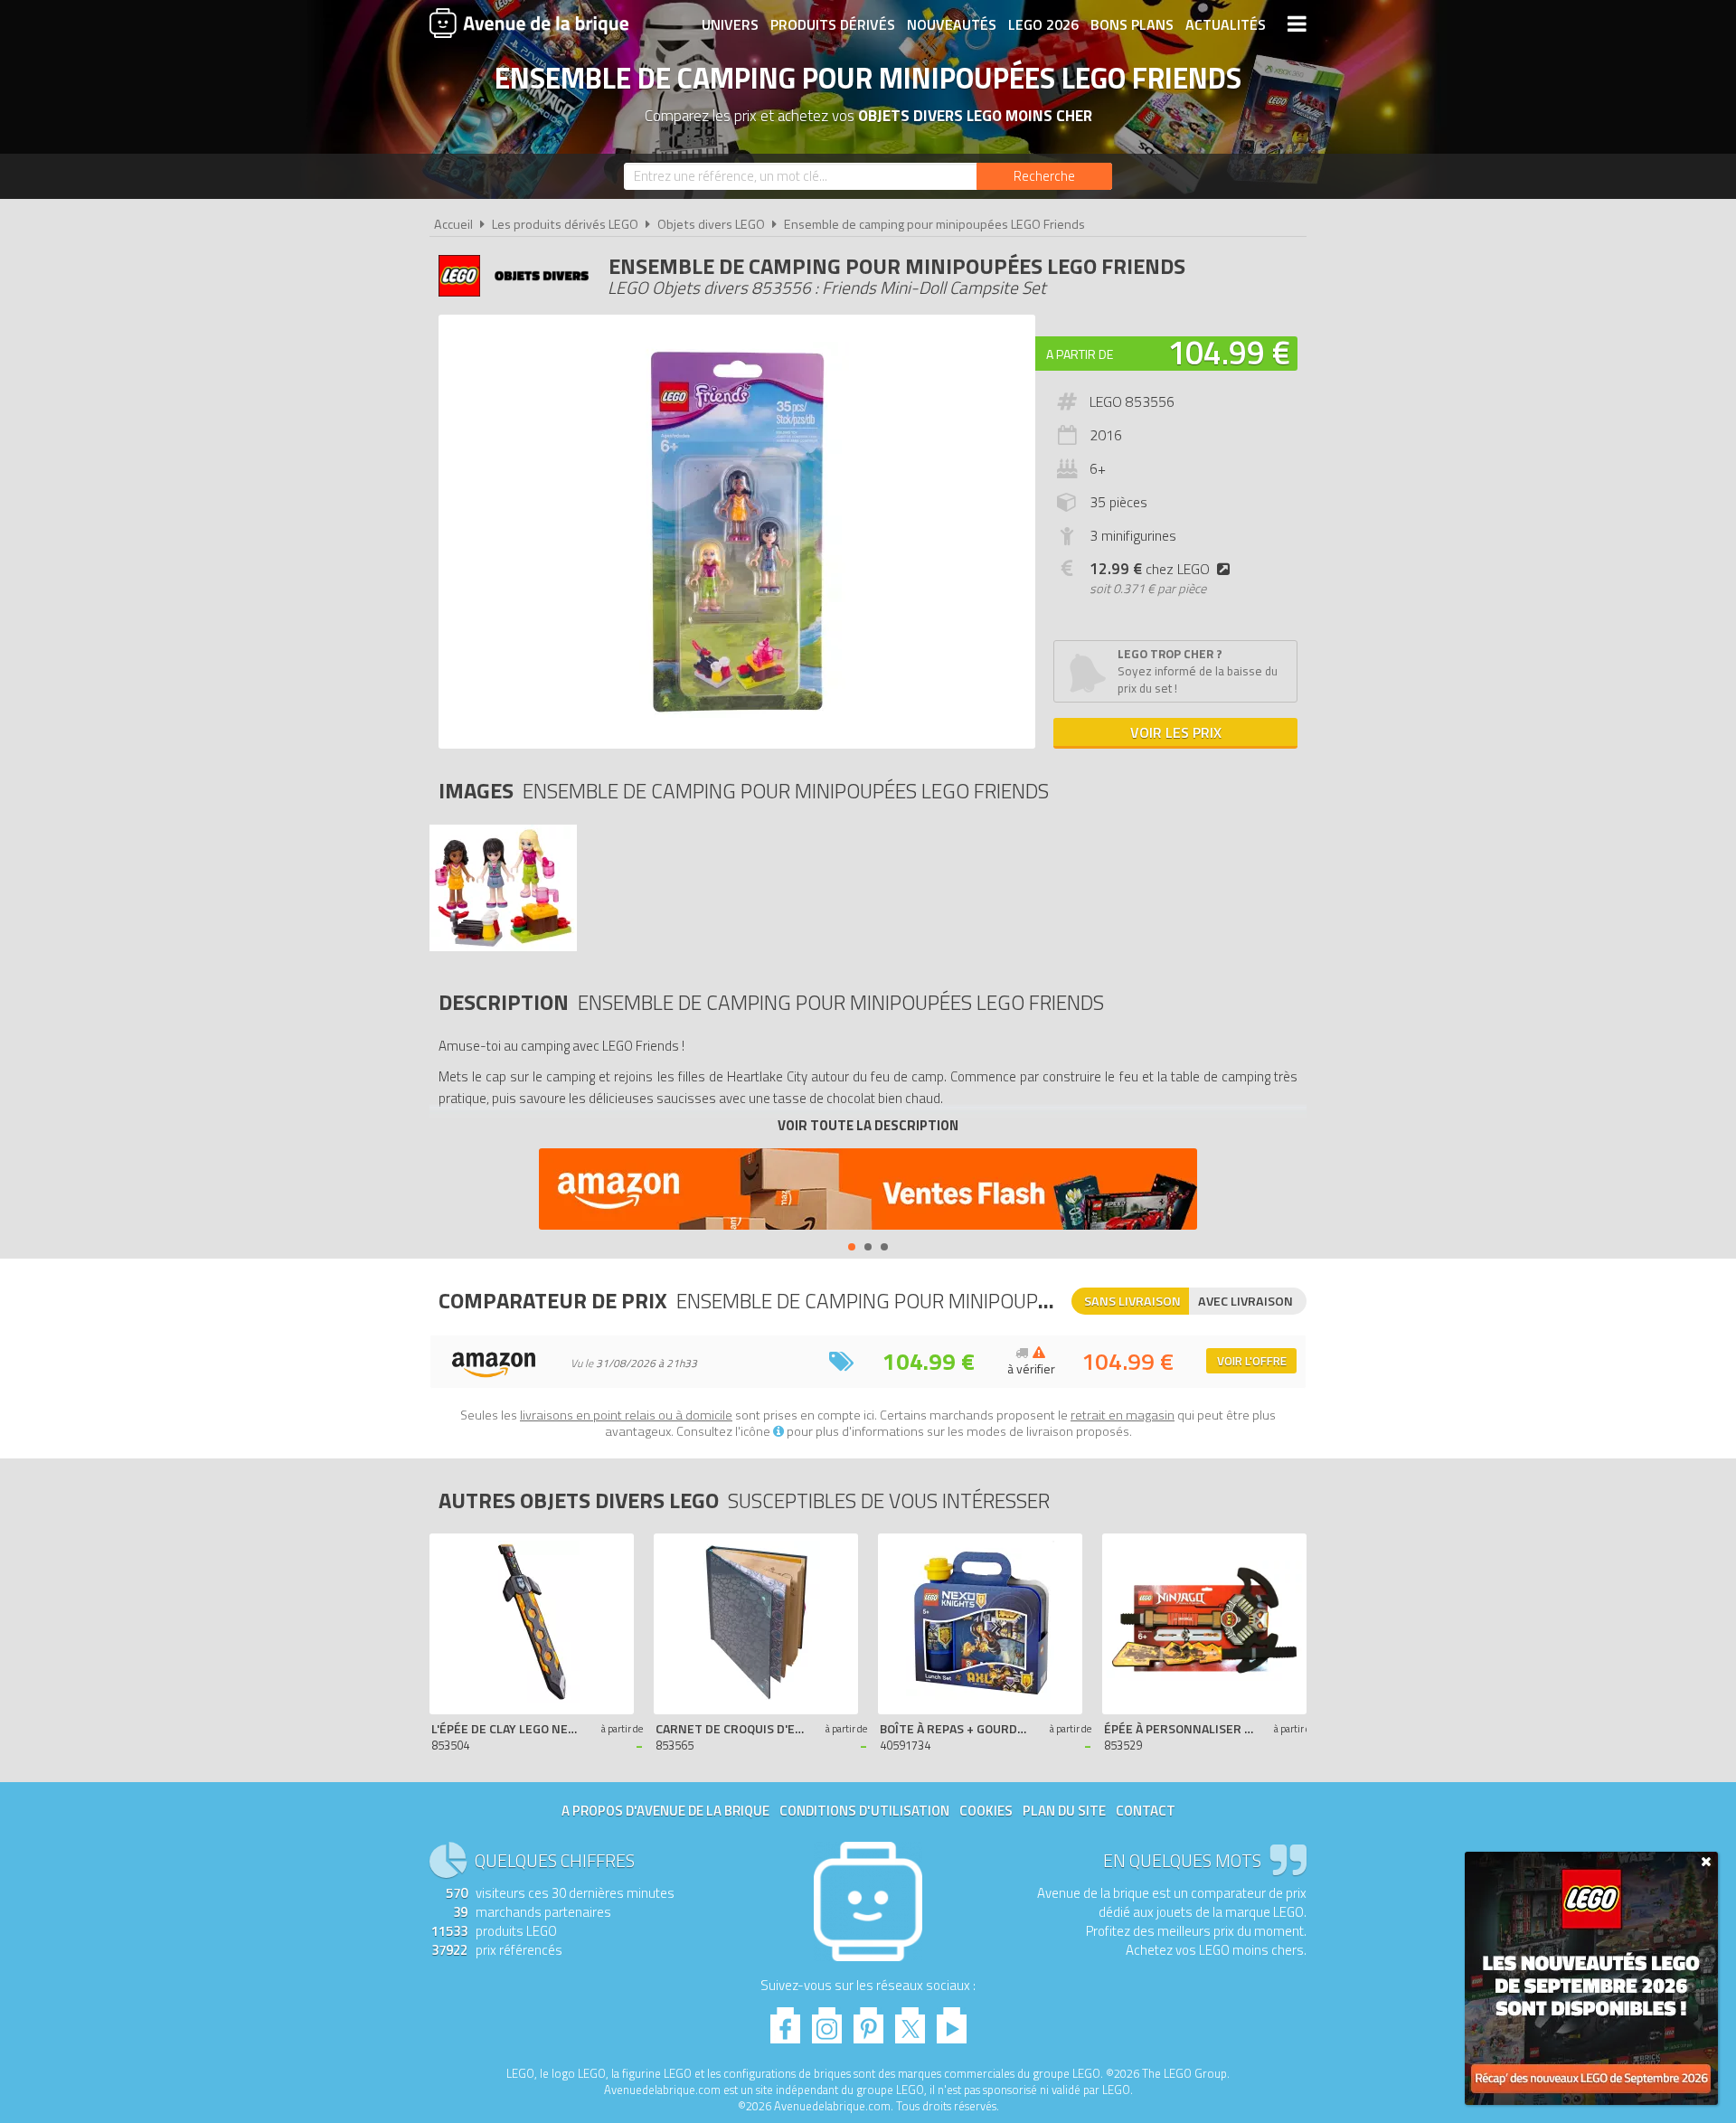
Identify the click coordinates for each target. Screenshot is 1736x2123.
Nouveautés (952, 24)
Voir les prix (1176, 732)
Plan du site (1064, 1811)
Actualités (1226, 24)
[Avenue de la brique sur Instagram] (827, 2020)
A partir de (1080, 354)
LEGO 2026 (1043, 24)
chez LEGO (1150, 569)
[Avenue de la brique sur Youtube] (952, 2020)
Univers (730, 24)
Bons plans (1132, 24)
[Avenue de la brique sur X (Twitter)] (910, 2020)
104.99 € (1229, 352)
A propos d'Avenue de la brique (665, 1811)
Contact (1146, 1811)
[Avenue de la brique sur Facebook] (785, 2020)
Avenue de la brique (529, 23)
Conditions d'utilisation (864, 1811)
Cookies (986, 1811)
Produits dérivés (833, 24)
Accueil (453, 224)
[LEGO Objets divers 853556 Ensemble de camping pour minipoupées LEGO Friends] (503, 946)
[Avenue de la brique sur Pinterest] (868, 2020)
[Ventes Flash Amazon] (868, 1191)
